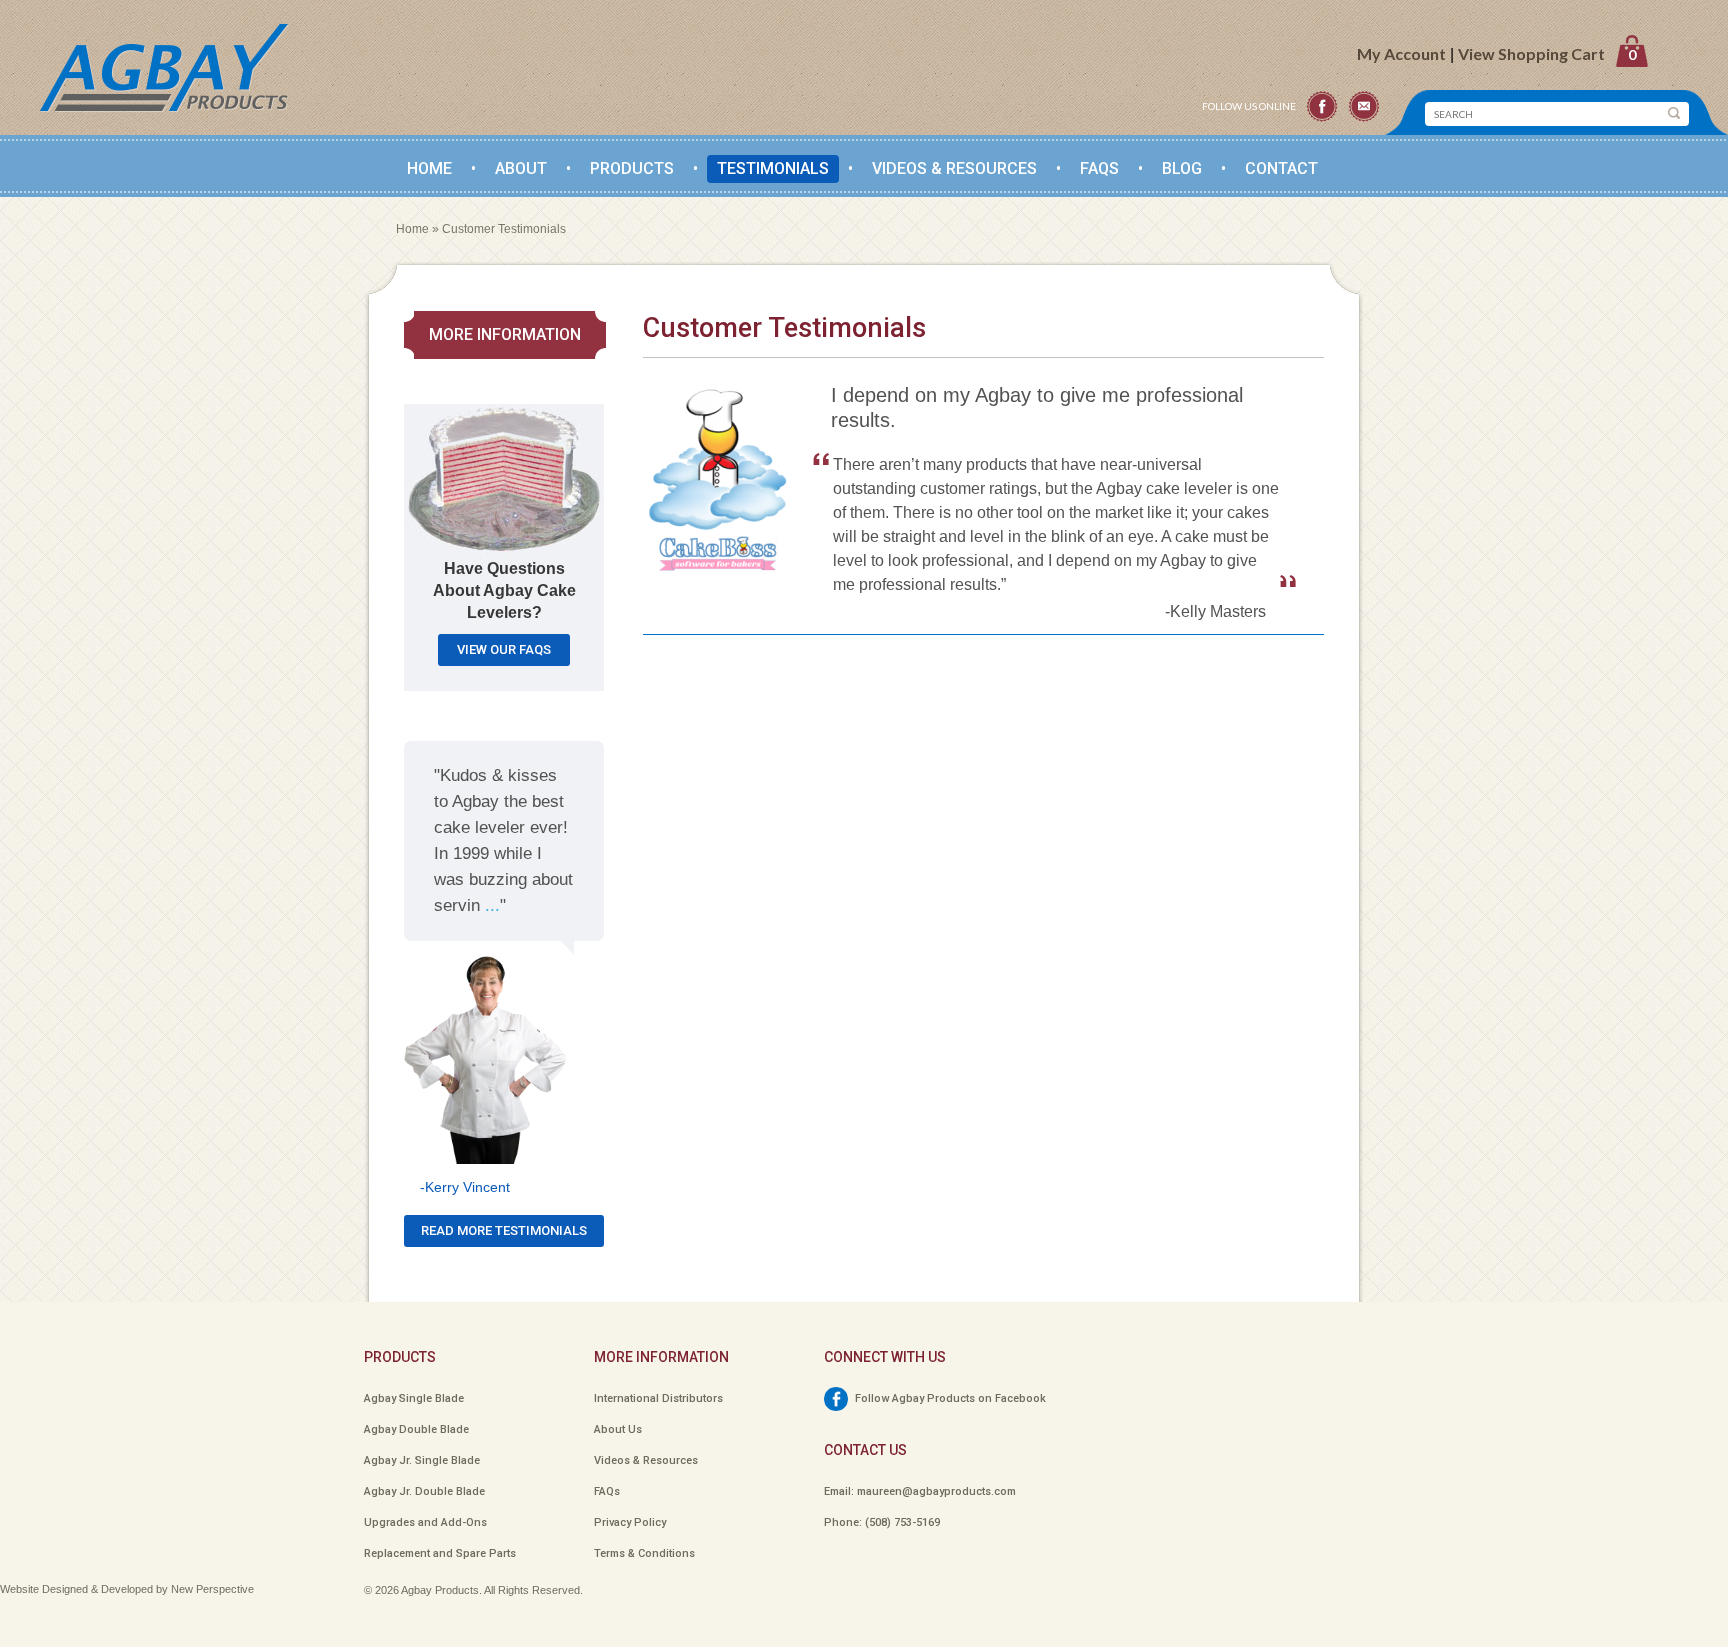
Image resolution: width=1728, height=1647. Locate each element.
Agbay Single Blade (414, 1398)
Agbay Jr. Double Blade (424, 1491)
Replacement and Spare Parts (440, 1553)
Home (429, 168)
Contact (1281, 168)
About (521, 168)
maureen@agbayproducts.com (936, 1491)
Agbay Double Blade (416, 1429)
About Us (618, 1429)
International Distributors (658, 1398)
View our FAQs (504, 649)
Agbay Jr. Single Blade (422, 1460)
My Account (1401, 53)
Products (632, 168)
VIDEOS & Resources (954, 168)
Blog (1182, 168)
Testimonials (773, 168)
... (492, 905)
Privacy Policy (630, 1522)
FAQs (1099, 168)
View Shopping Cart (1547, 53)
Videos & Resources (646, 1460)
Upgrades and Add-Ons (425, 1522)
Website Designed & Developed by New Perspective (127, 1589)
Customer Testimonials (504, 229)
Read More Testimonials (504, 1230)
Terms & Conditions (644, 1553)
